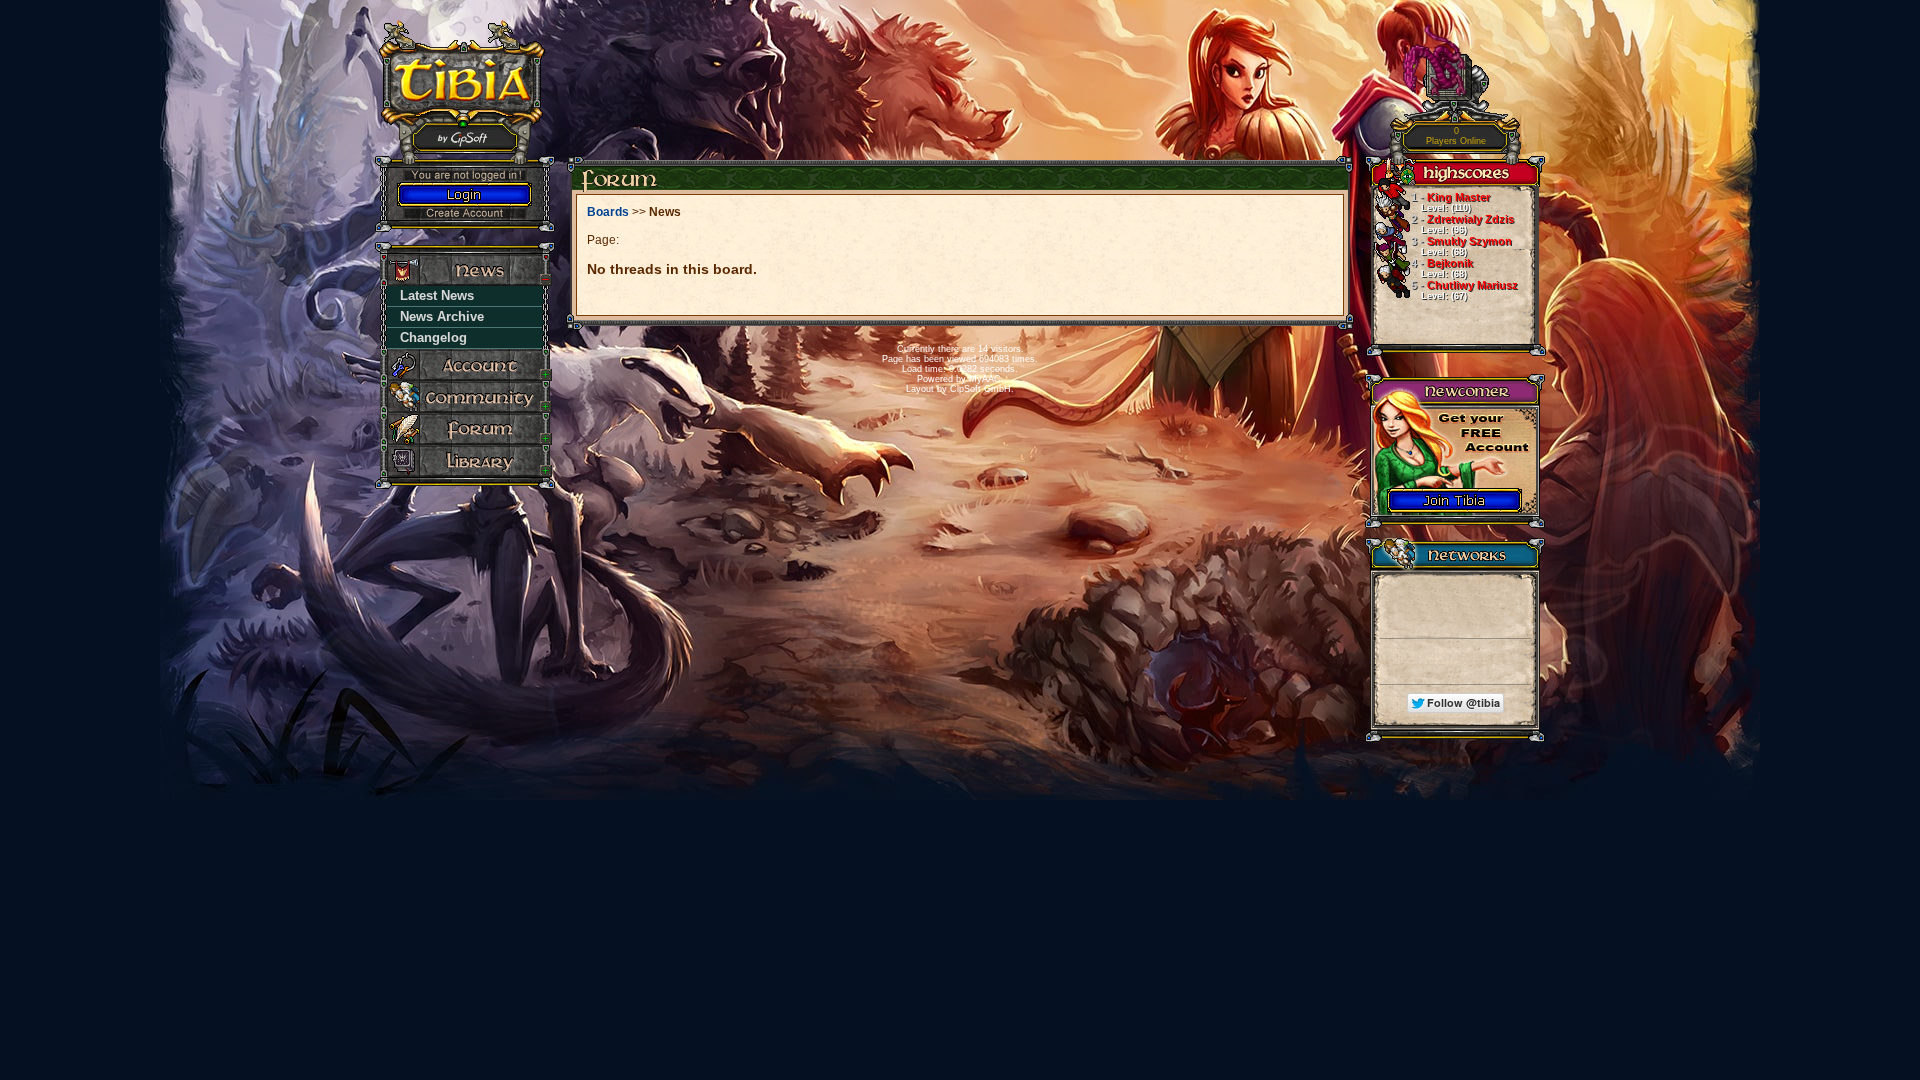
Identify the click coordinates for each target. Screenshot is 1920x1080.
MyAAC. (986, 379)
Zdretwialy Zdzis (1462, 224)
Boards (608, 212)
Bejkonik (1442, 268)
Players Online (1456, 136)
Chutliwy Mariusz (1464, 290)
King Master (1450, 202)
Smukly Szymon (1461, 246)
